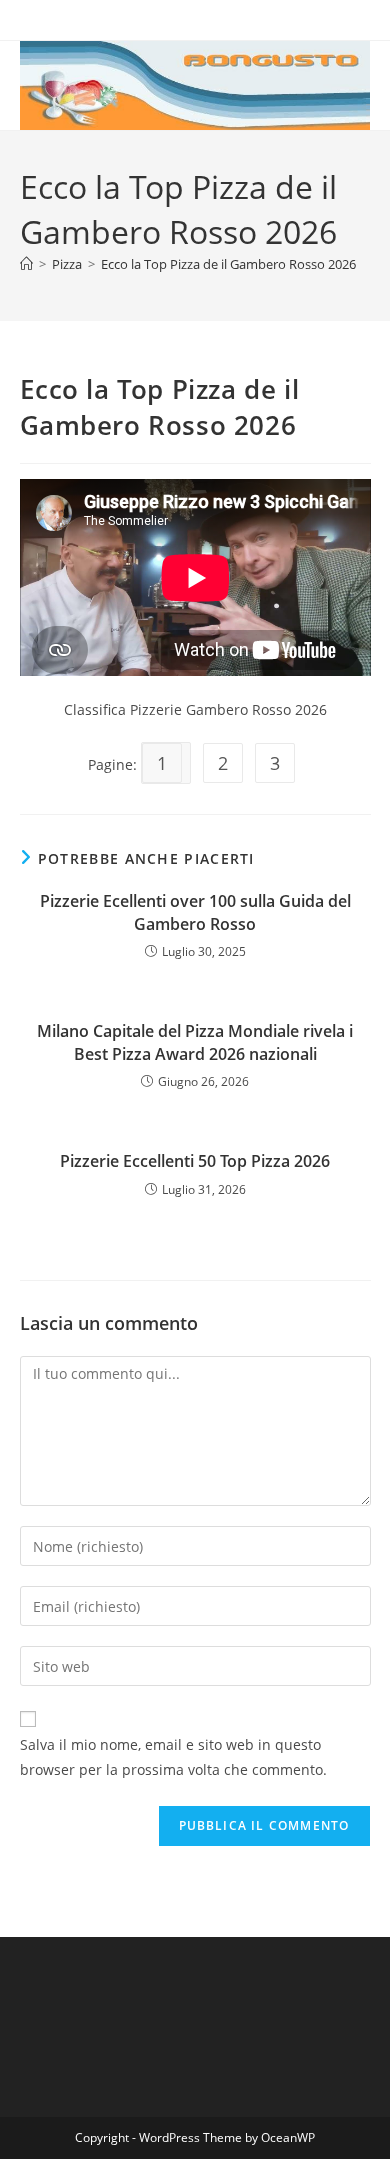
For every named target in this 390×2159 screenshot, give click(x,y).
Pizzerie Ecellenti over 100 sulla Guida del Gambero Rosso (195, 912)
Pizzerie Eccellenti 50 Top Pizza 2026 (195, 1161)
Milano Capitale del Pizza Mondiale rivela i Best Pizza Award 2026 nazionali (195, 1042)
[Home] (26, 264)
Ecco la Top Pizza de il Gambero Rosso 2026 (228, 264)
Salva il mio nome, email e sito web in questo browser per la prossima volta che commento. (173, 1757)
